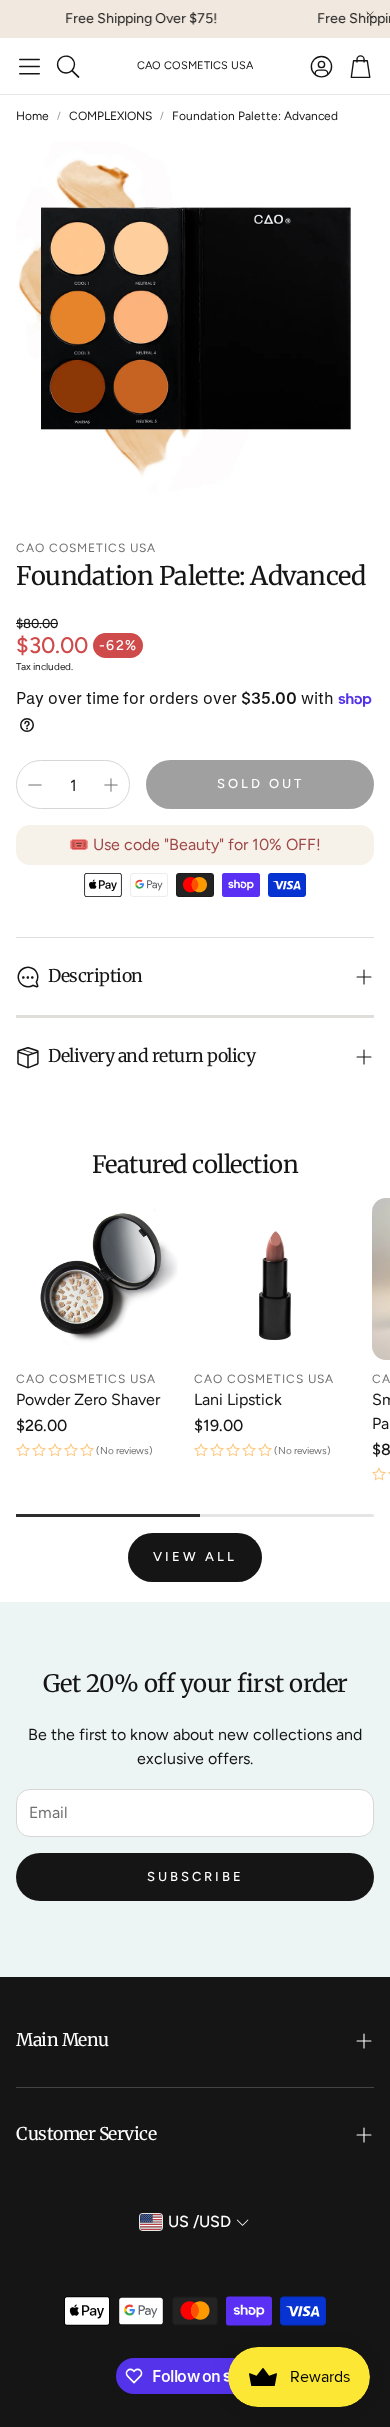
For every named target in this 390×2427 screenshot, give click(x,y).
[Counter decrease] (35, 785)
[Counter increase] (111, 785)
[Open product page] (97, 1279)
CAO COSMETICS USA (195, 65)
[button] (29, 66)
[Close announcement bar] (370, 15)
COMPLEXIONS (110, 116)
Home (32, 116)
